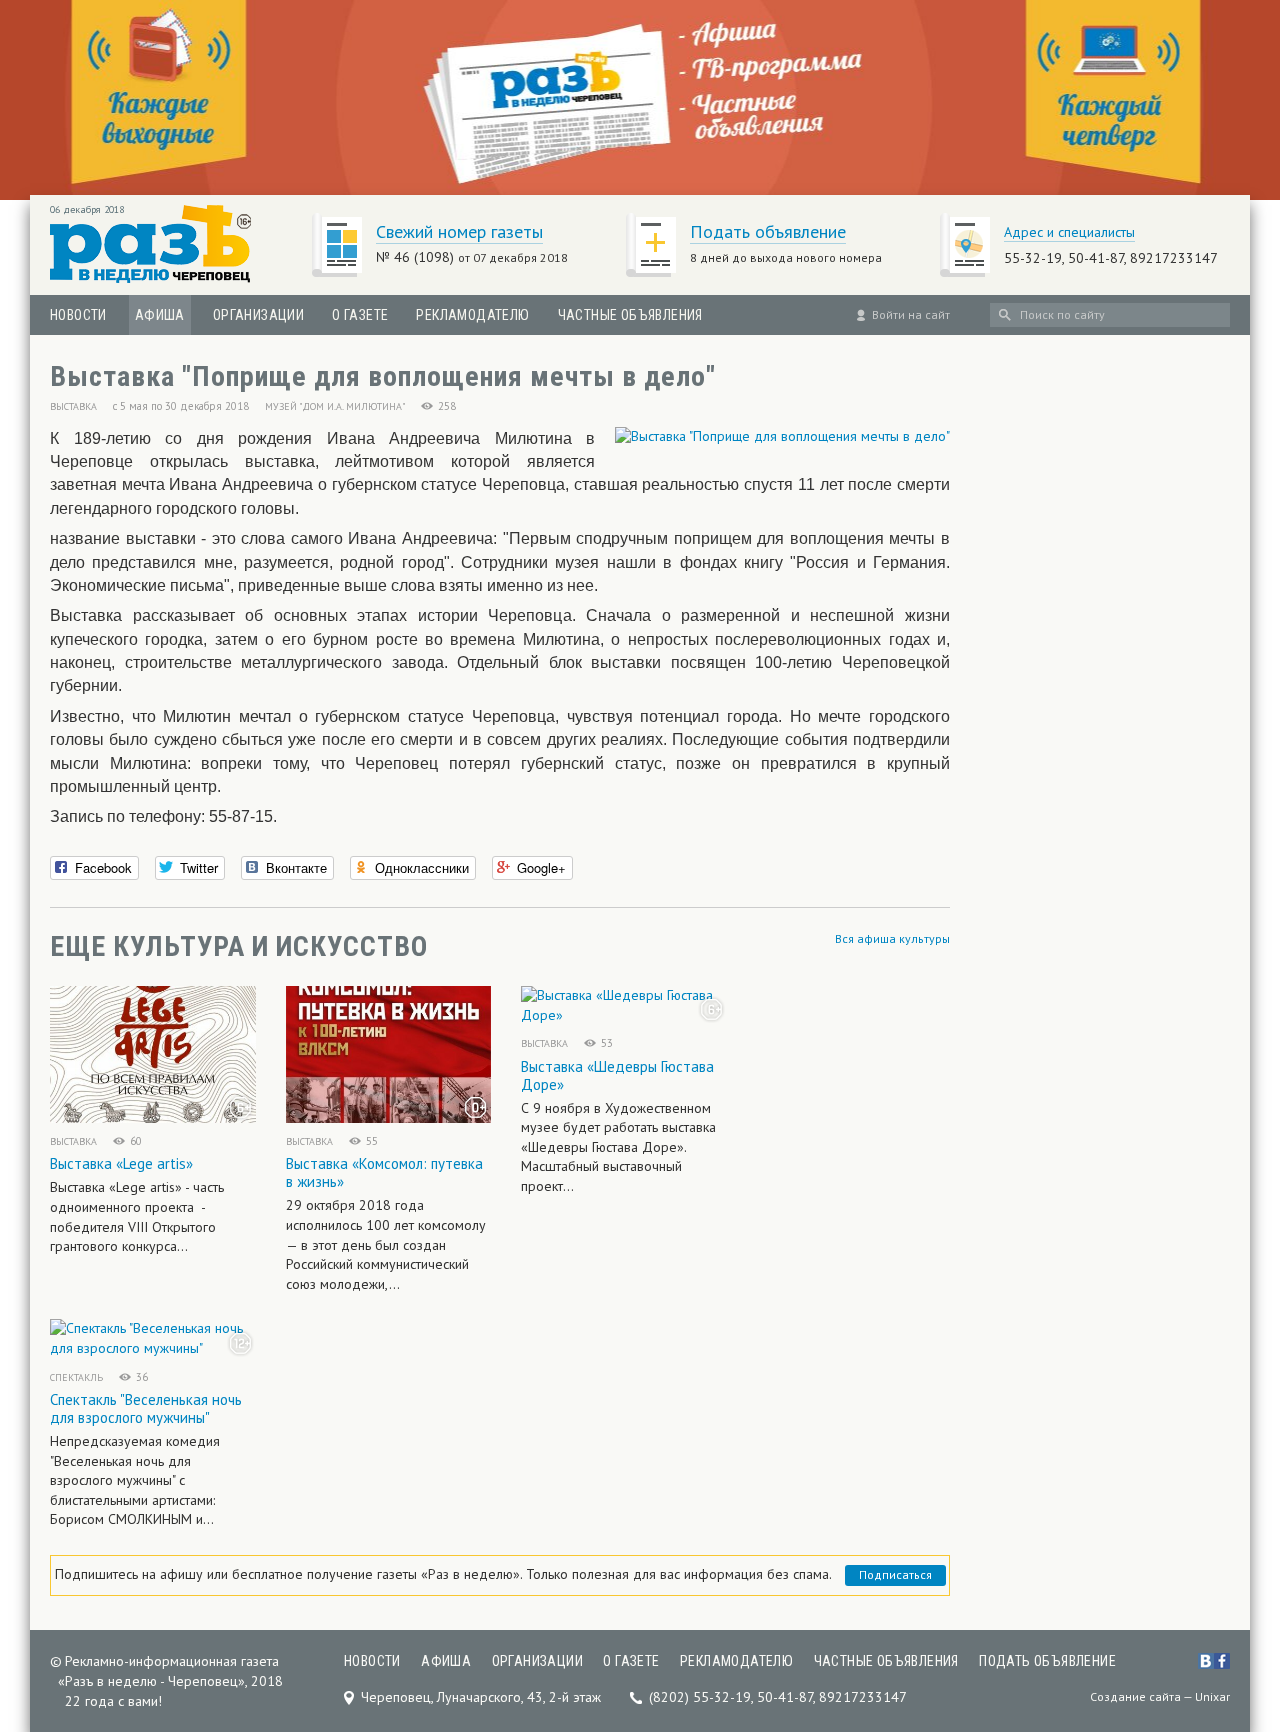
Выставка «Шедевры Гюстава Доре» (617, 1075)
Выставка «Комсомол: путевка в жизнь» (384, 1172)
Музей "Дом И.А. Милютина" (335, 406)
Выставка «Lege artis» (121, 1163)
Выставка (73, 406)
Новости (78, 315)
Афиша (160, 315)
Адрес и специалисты (1069, 232)
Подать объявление (768, 231)
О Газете (360, 315)
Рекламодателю (472, 315)
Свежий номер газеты (459, 231)
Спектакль (76, 1377)
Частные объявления (630, 315)
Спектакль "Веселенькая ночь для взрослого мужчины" (146, 1408)
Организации (258, 315)
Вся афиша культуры (892, 938)
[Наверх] (1250, 1592)
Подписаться (895, 1574)
